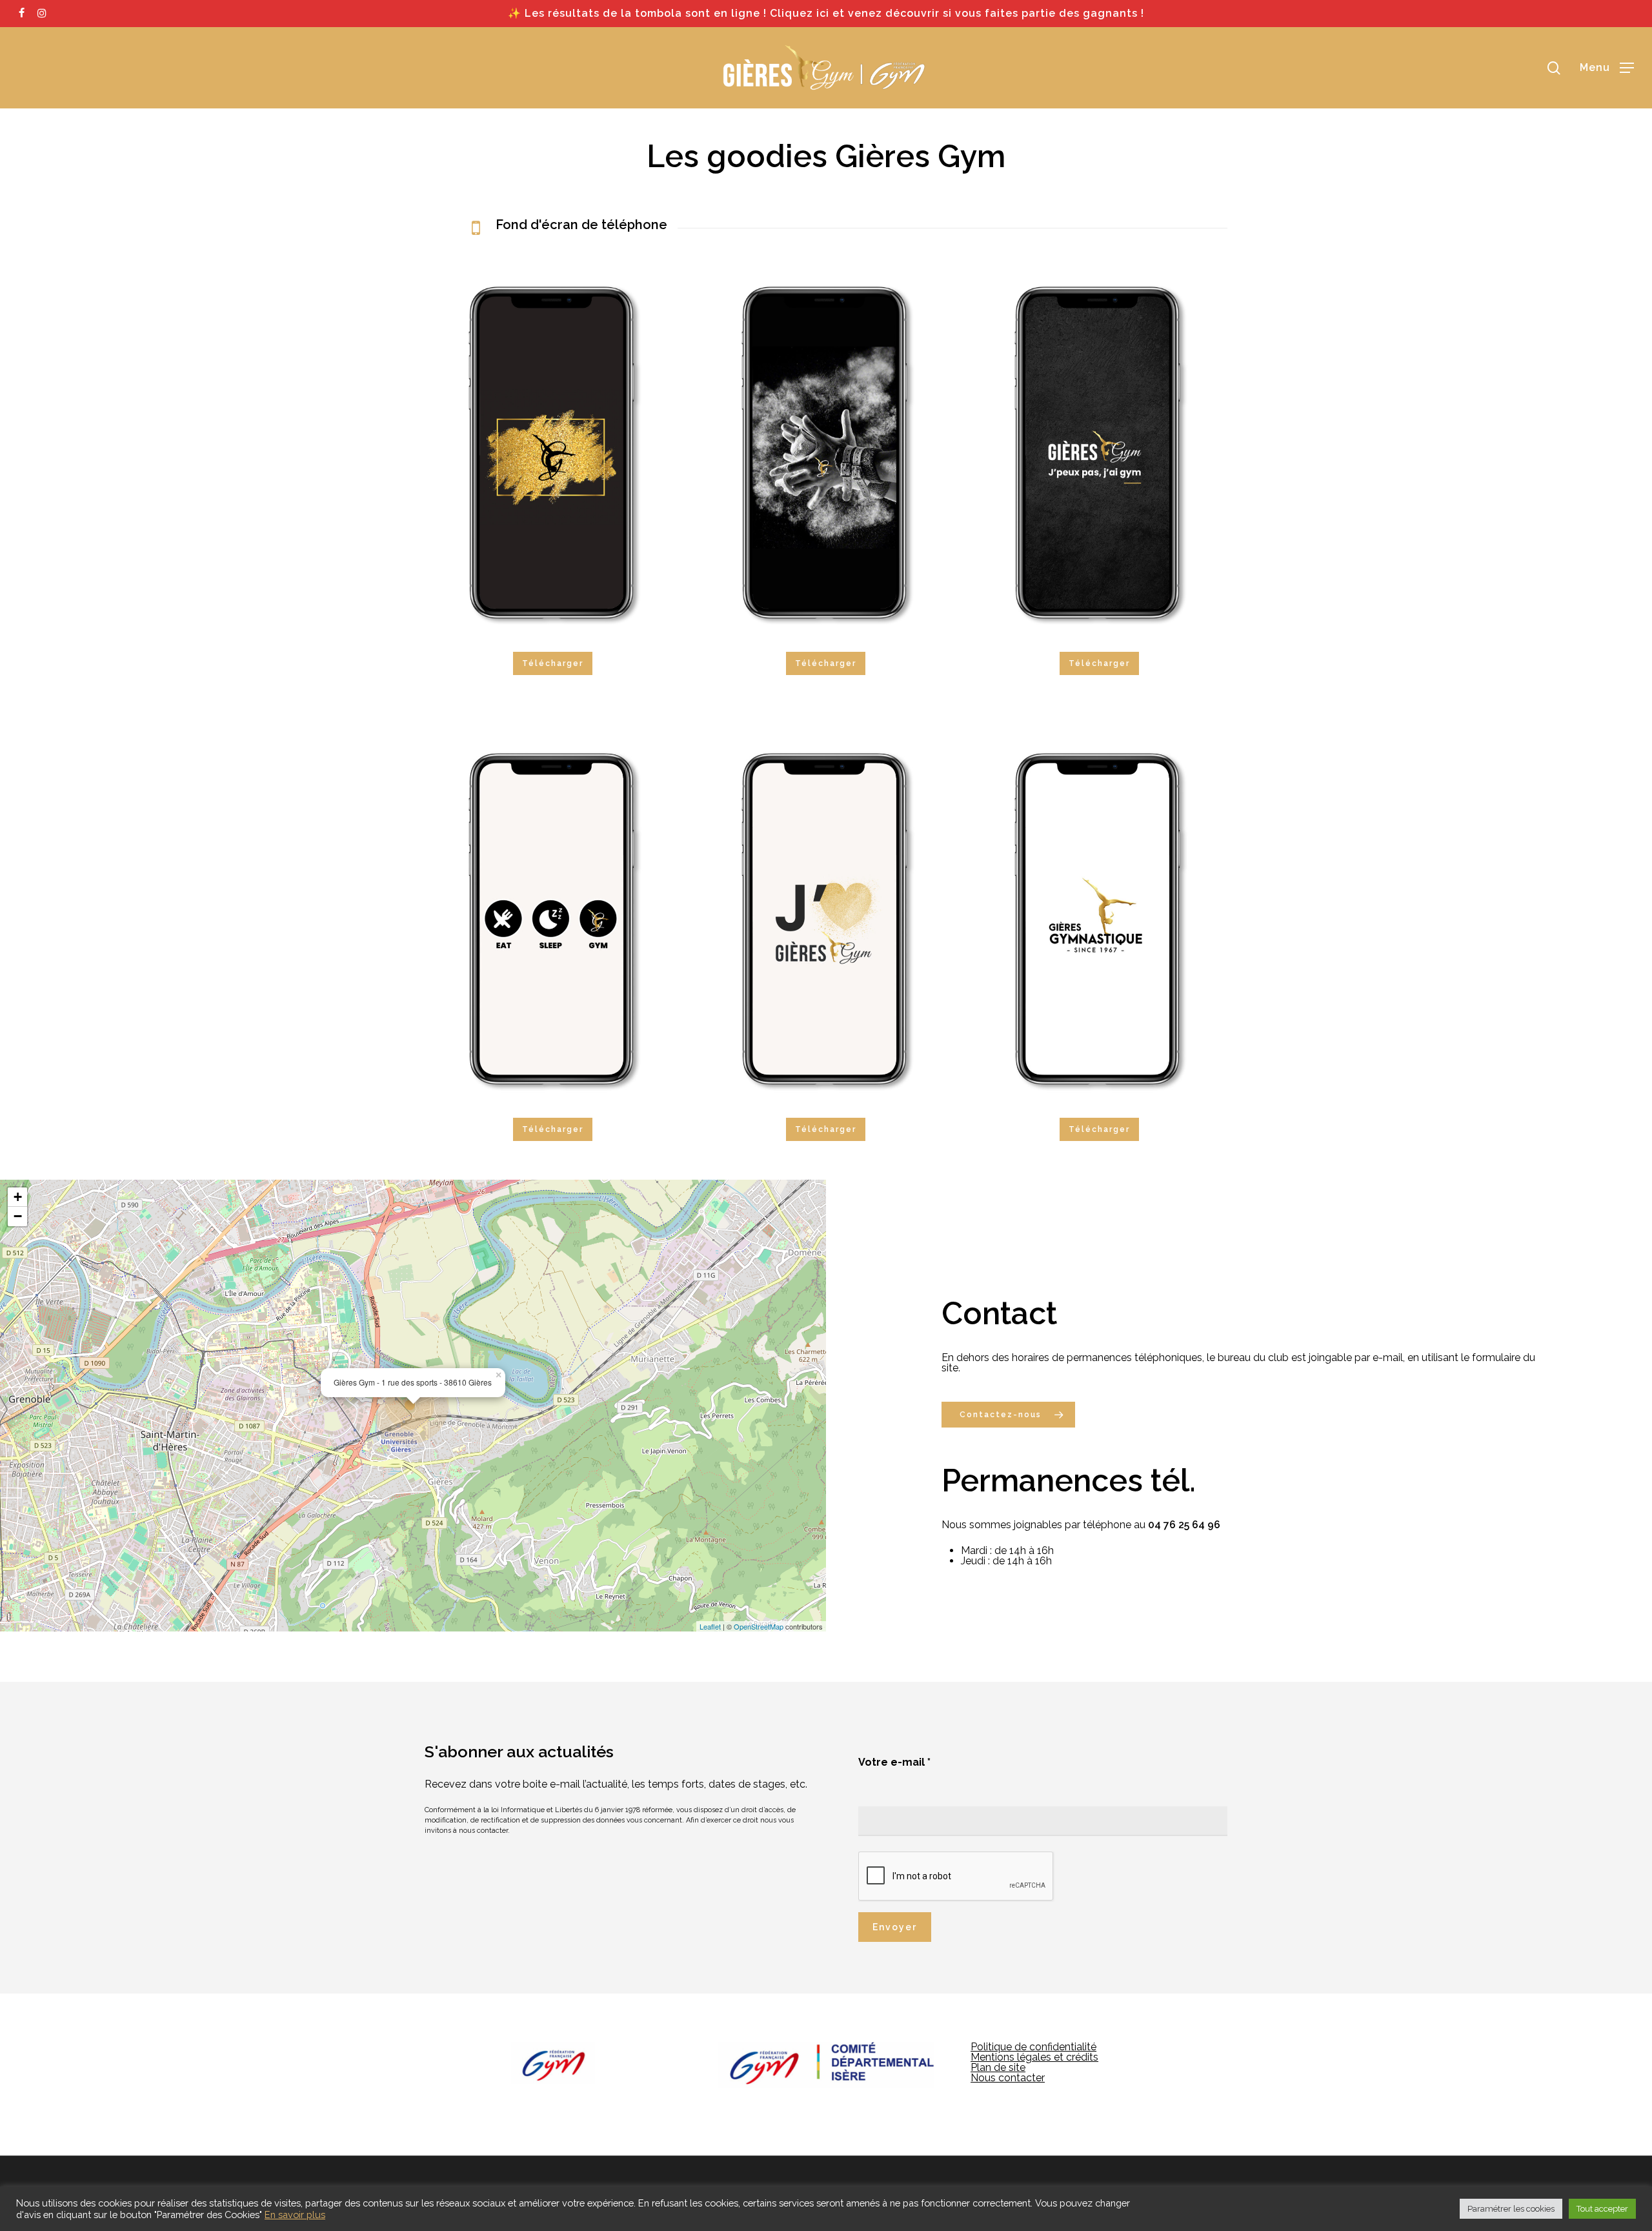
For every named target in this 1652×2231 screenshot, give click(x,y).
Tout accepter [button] (1602, 2209)
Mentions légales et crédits (1034, 2057)
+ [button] (18, 1197)
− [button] (18, 1216)
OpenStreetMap (759, 1626)
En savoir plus (295, 2215)
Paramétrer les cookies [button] (1511, 2209)
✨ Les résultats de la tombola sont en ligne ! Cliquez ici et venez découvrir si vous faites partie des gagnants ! (826, 13)
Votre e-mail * (894, 1762)
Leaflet (710, 1626)
